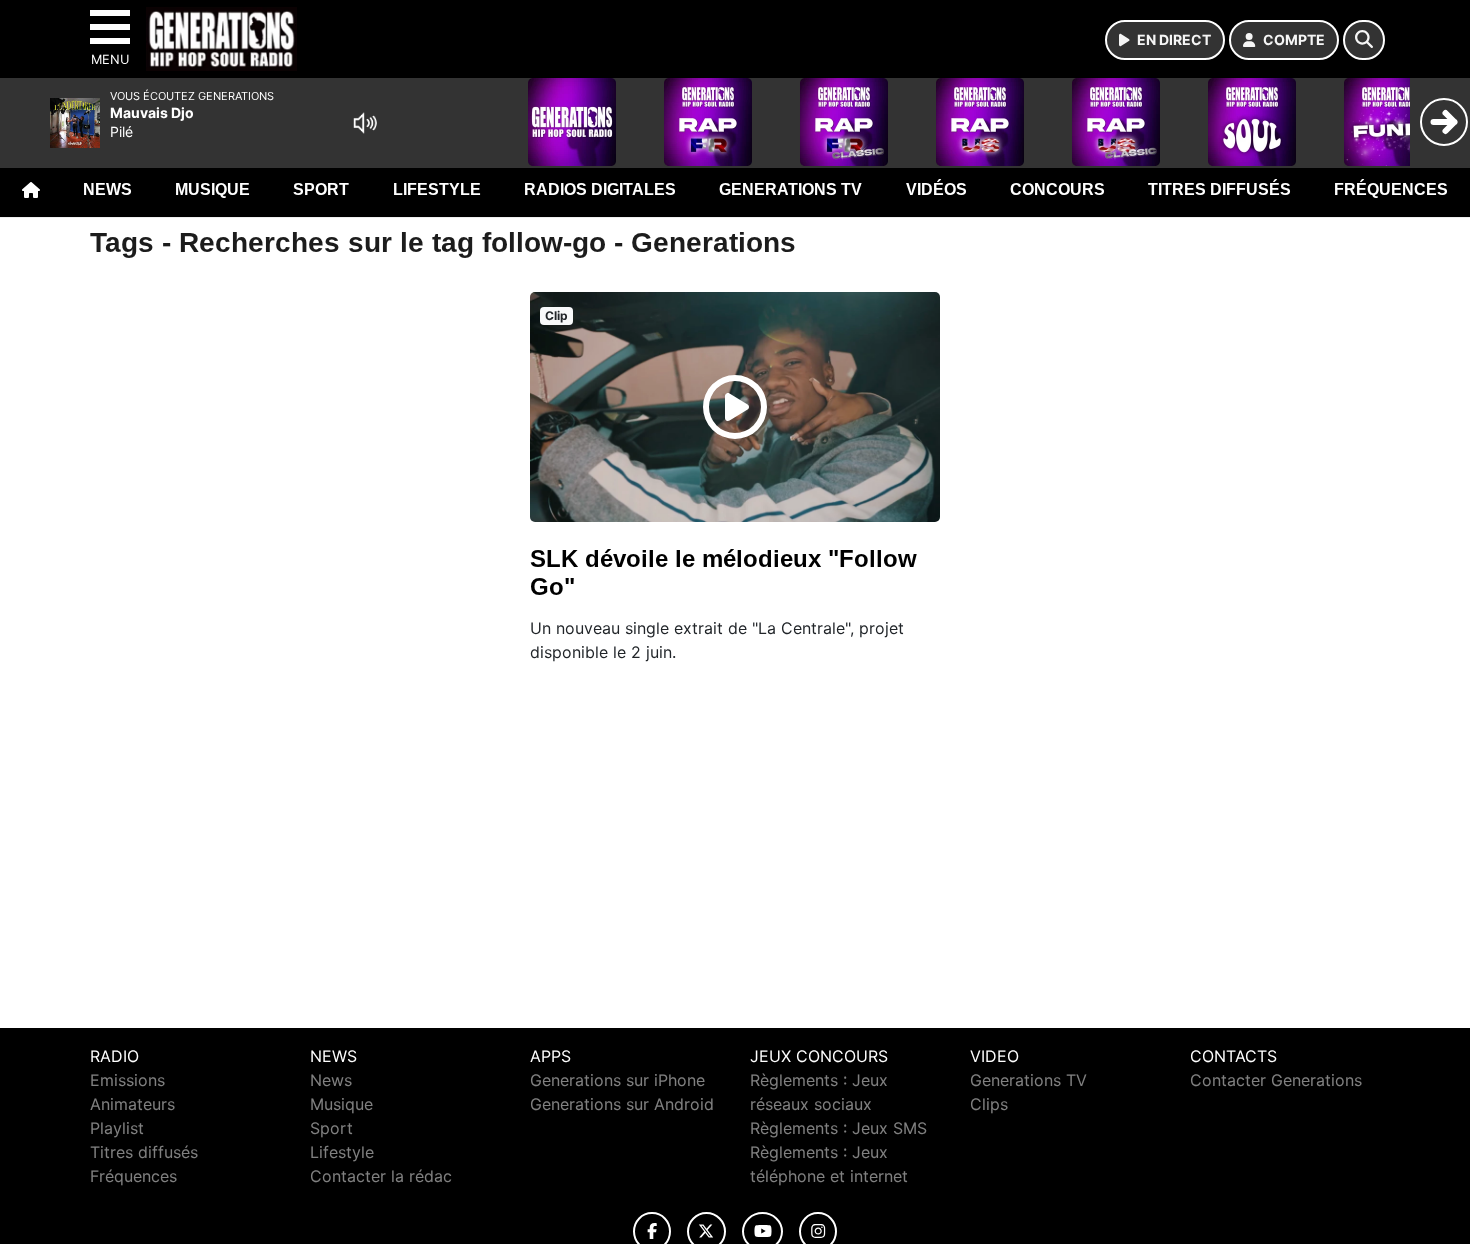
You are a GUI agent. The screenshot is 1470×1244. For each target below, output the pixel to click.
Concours (1057, 189)
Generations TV (790, 189)
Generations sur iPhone (617, 1080)
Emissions (127, 1080)
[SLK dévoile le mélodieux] (735, 407)
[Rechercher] (1364, 40)
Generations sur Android (622, 1104)
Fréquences (1391, 189)
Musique (212, 189)
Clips (989, 1104)
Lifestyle (437, 189)
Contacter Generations (1276, 1080)
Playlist (117, 1128)
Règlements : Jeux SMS (838, 1128)
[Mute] (365, 123)
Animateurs (132, 1104)
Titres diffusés (1219, 189)
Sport (321, 189)
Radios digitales (600, 189)
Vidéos (936, 189)
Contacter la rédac (381, 1176)
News (107, 189)
